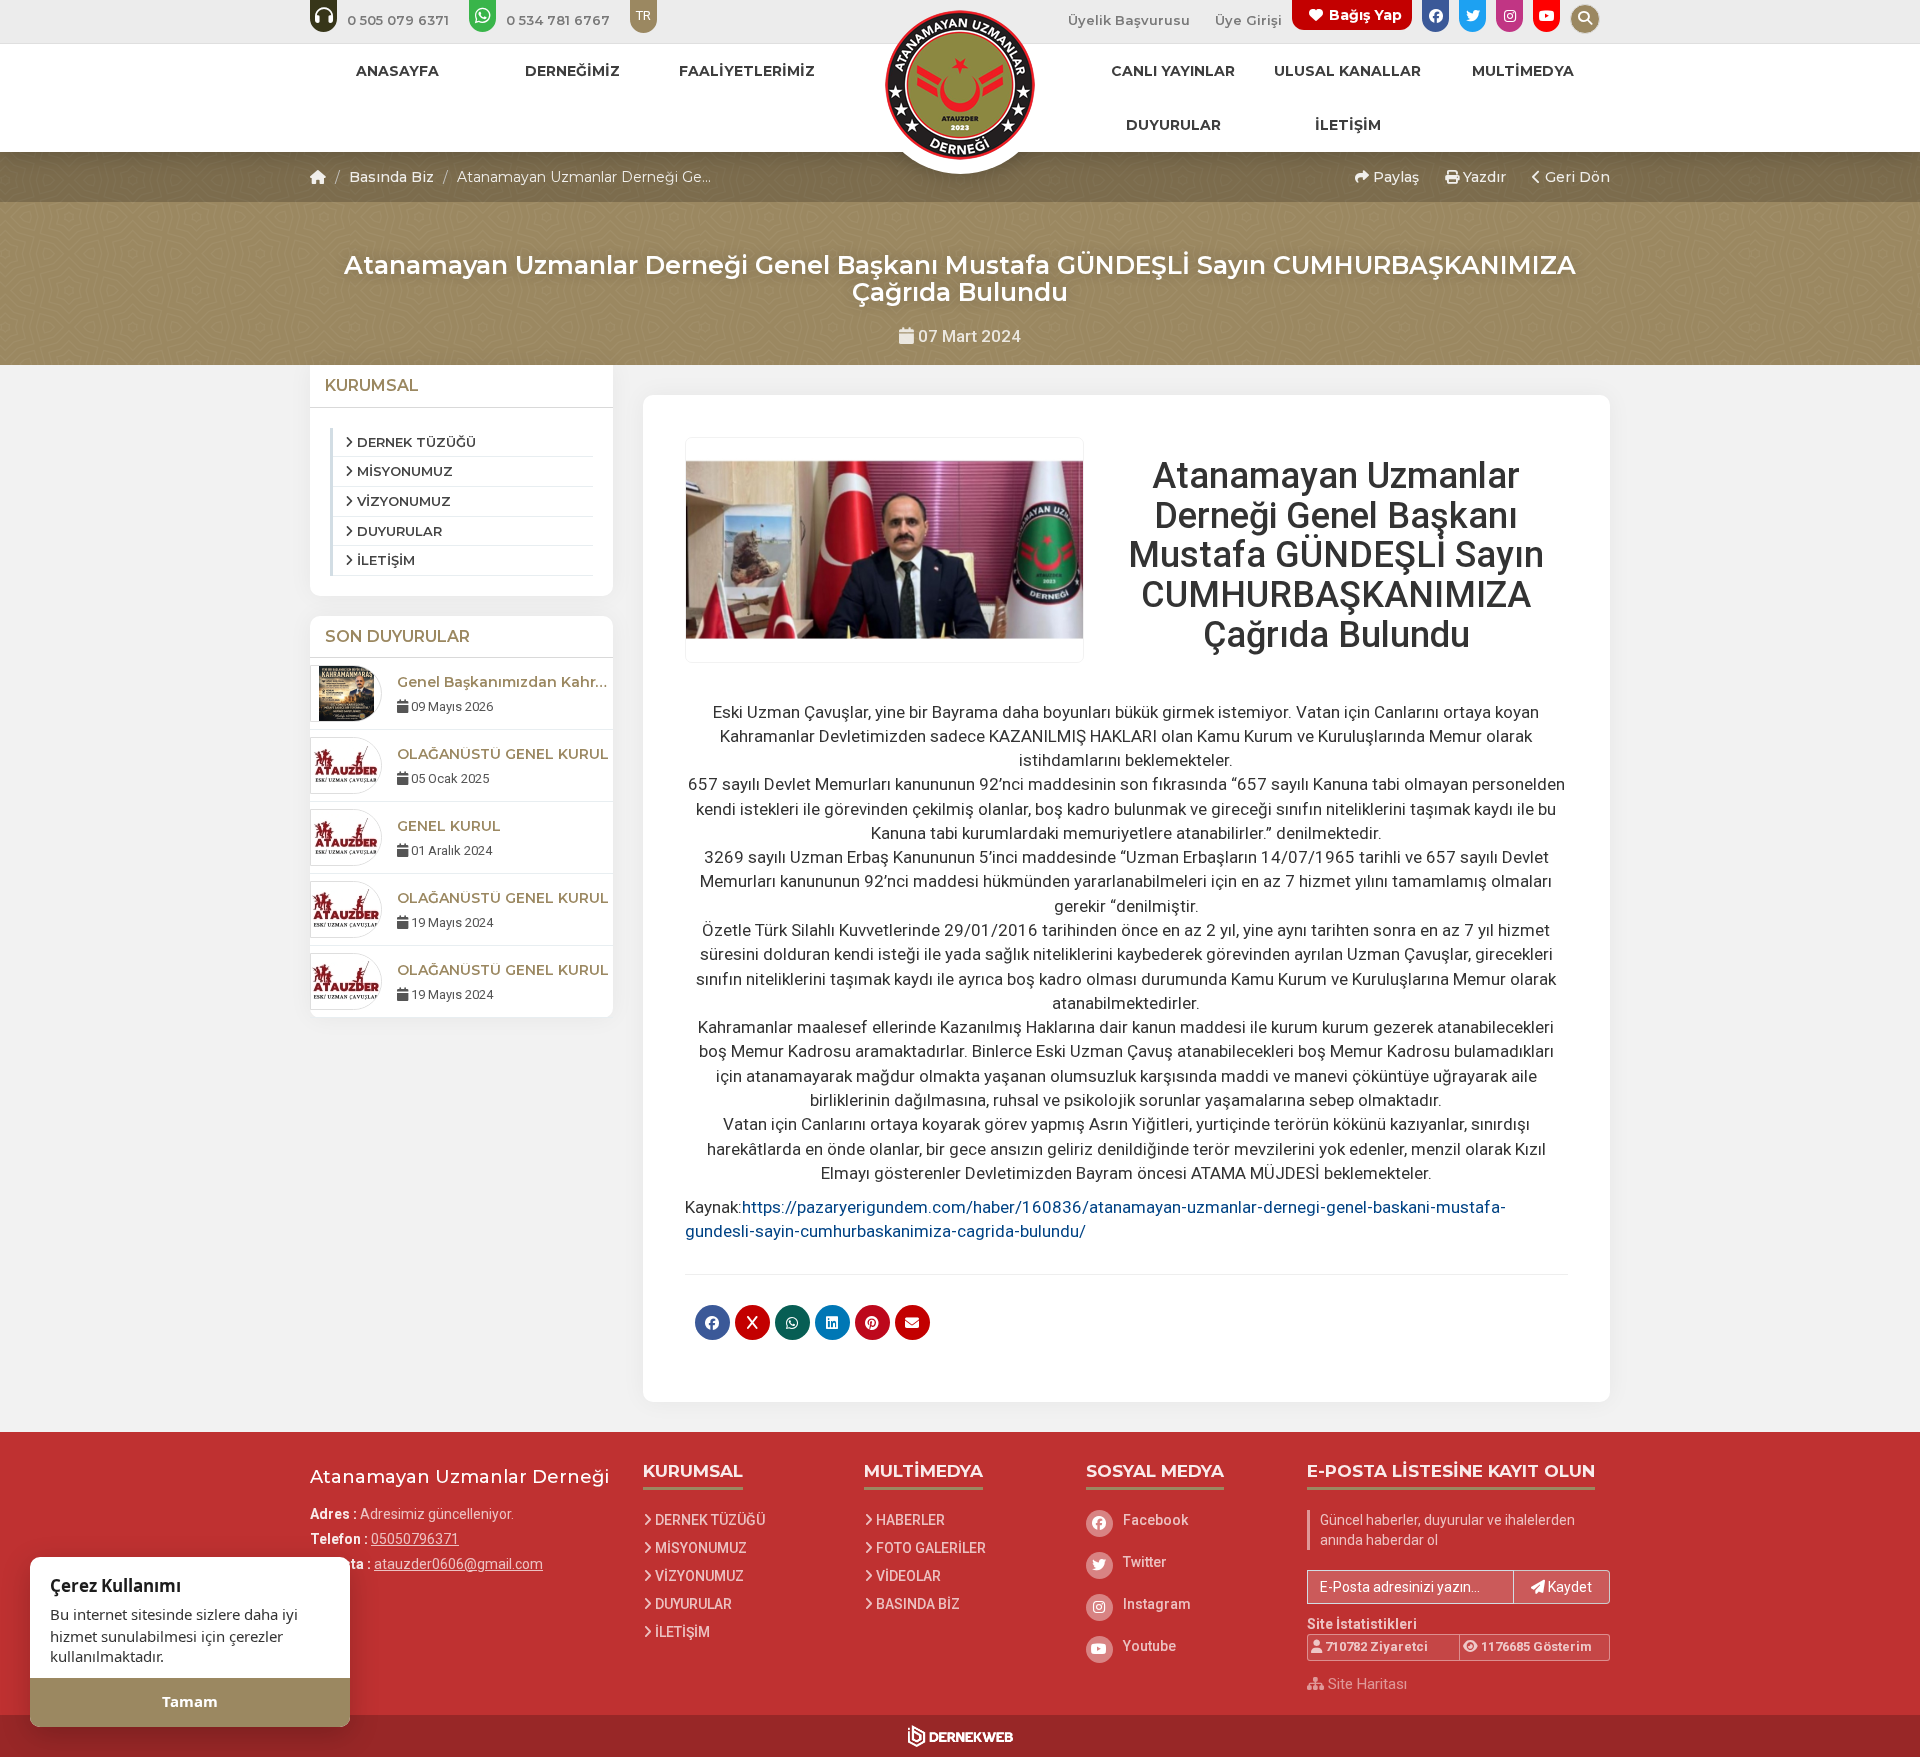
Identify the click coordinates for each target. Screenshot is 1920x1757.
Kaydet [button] (1568, 1587)
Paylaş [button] (1394, 177)
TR (643, 15)
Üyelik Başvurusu (1129, 20)
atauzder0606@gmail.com (458, 1564)
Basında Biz (391, 177)
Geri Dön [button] (1575, 177)
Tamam (190, 1702)
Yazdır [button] (1482, 177)
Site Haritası (1365, 1684)
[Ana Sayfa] (960, 84)
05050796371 (415, 1539)
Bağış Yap (1365, 15)
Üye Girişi (1248, 20)
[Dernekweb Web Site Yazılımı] (960, 1736)
